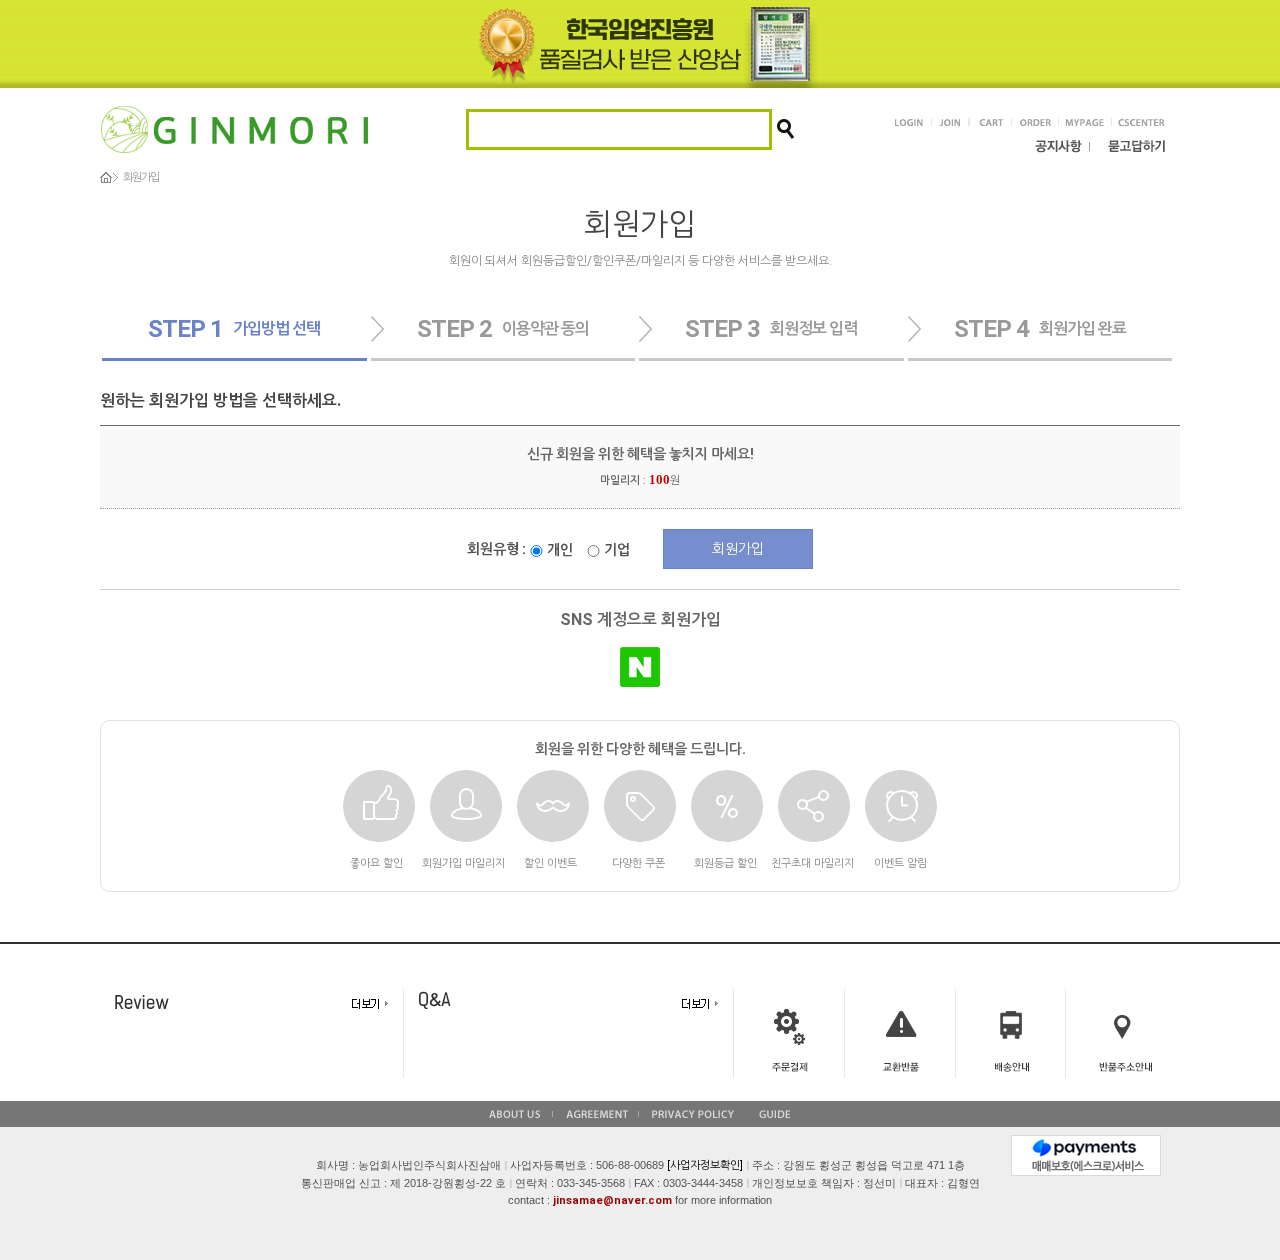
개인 (558, 550)
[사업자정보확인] (705, 1165)
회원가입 (738, 549)
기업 (615, 550)
